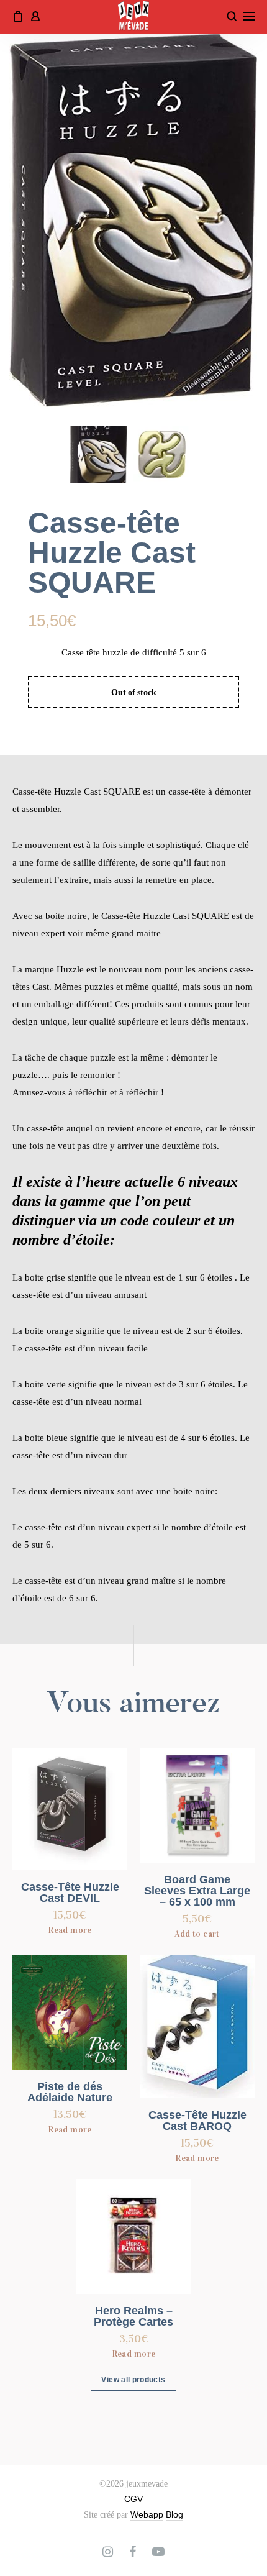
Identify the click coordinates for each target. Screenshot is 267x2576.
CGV (133, 2499)
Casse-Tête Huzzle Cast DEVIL (70, 1893)
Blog (174, 2514)
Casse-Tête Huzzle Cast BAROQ (197, 2121)
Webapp (147, 2514)
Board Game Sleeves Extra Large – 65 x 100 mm (197, 1891)
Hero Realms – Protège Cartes (133, 2316)
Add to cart (197, 1934)
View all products (133, 2380)
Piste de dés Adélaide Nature (70, 2092)
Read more (70, 1930)
